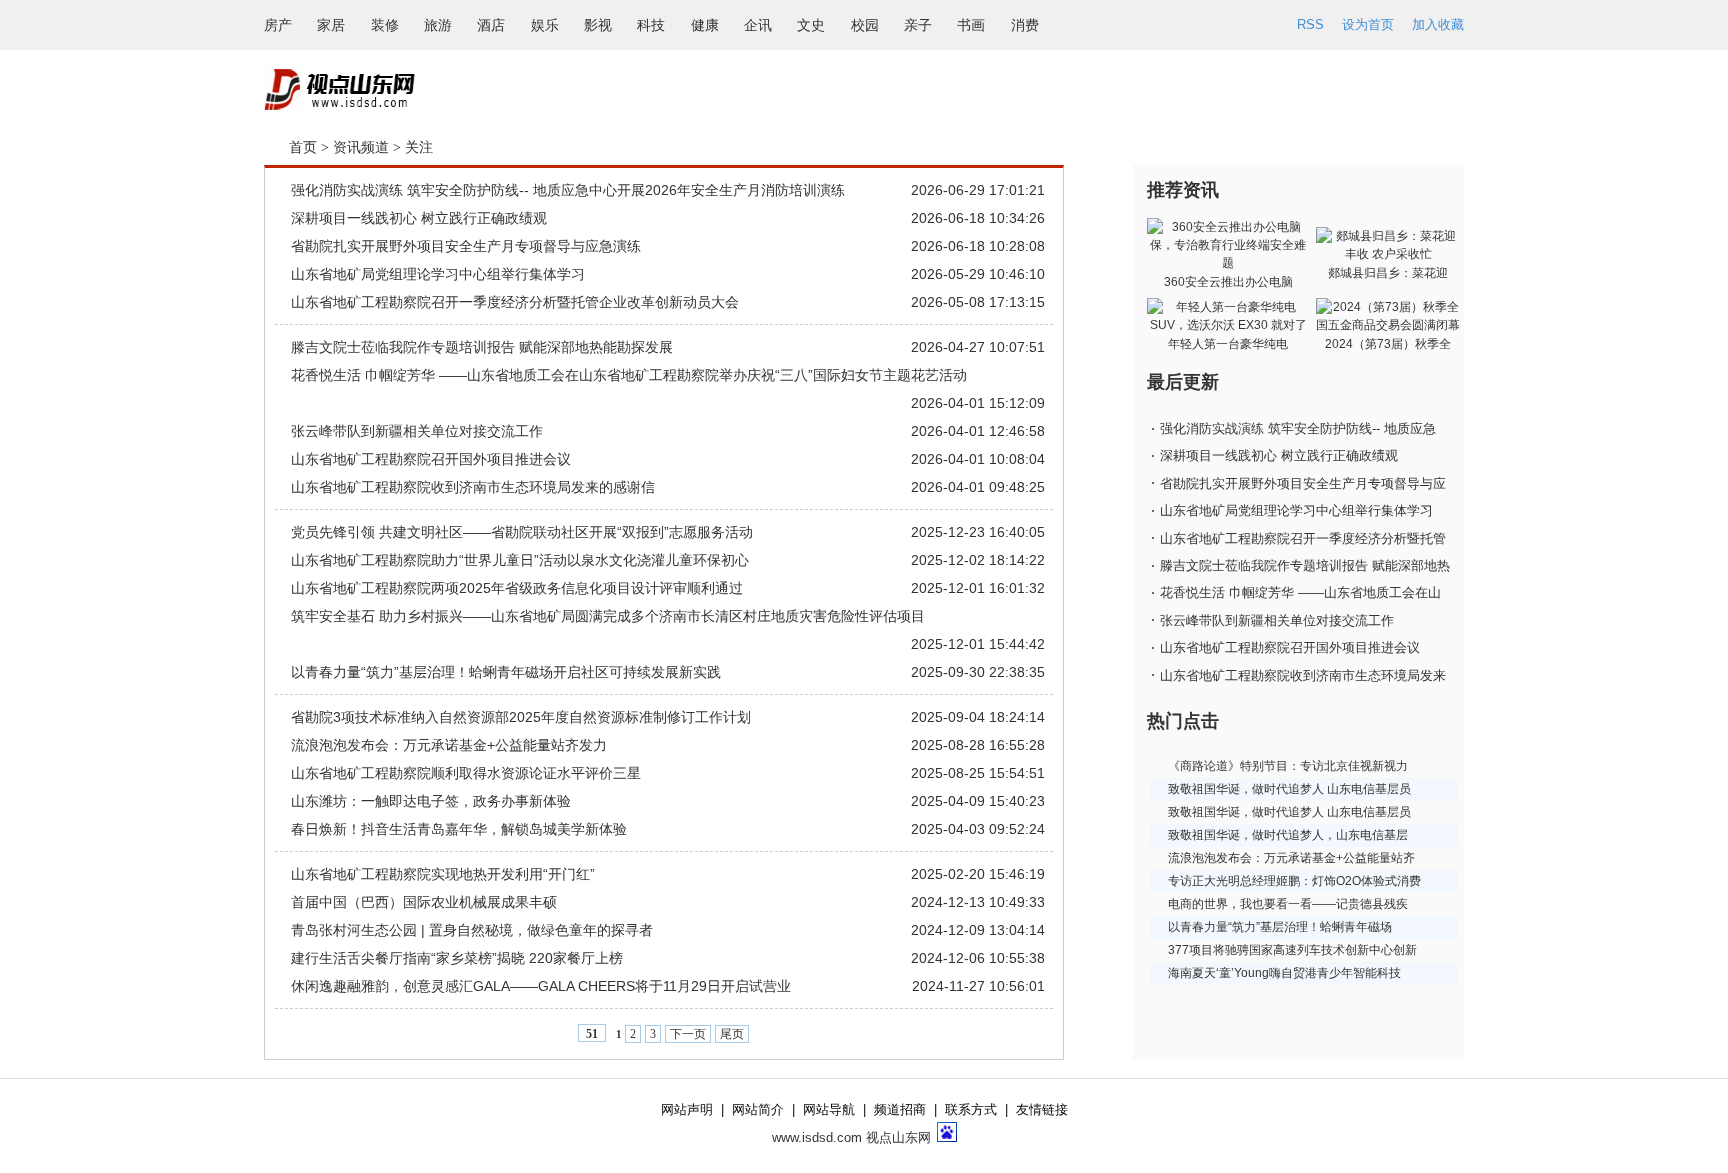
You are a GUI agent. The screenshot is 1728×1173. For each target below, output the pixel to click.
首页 (303, 147)
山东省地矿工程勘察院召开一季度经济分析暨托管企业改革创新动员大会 (515, 302)
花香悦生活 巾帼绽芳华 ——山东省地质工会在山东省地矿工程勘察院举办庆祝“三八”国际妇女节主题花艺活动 (629, 375)
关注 (419, 147)
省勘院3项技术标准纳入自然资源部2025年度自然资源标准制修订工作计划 (521, 717)
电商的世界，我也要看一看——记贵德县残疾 (1288, 904)
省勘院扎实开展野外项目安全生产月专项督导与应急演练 (466, 246)
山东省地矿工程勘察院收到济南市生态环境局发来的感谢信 (473, 487)
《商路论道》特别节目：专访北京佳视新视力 (1288, 766)
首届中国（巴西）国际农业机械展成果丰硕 (424, 902)
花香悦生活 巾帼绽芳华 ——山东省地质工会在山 (1300, 592)
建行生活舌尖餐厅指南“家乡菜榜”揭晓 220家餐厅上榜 (457, 958)
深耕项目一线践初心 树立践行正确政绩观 (419, 218)
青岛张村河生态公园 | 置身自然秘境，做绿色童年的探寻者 (472, 930)
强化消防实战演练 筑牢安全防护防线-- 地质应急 (1298, 428)
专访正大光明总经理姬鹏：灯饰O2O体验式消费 (1294, 881)
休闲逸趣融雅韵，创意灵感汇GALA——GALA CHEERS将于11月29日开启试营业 (541, 986)
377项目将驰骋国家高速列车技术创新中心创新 (1292, 950)
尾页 (732, 1034)
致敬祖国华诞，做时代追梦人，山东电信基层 (1288, 835)
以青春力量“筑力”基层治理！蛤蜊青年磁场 (1280, 927)
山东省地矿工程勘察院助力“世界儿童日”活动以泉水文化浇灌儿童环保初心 (520, 560)
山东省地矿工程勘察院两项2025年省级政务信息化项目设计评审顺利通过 (517, 588)
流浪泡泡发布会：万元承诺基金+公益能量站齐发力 (449, 745)
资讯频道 (361, 147)
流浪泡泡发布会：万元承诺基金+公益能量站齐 (1291, 858)
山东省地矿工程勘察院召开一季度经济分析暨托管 (1303, 538)
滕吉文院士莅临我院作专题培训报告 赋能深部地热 (1305, 565)
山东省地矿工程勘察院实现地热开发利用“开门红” (443, 874)
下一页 (688, 1034)
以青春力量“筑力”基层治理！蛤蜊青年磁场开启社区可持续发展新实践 (506, 672)
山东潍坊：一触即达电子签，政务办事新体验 (431, 801)
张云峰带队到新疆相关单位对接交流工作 (417, 431)
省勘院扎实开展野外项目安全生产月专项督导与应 (1303, 483)
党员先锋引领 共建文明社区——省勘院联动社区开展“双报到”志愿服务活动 (522, 532)
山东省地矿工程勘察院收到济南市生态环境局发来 (1303, 675)
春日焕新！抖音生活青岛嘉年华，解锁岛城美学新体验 (459, 829)
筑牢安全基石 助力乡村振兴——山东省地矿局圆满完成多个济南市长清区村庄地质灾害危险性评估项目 (608, 616)
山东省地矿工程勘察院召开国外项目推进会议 (431, 459)
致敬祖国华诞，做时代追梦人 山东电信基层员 (1289, 789)
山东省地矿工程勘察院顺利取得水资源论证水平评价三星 (466, 773)
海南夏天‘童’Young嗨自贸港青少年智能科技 (1284, 973)
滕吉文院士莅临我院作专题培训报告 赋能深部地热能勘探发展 (482, 347)
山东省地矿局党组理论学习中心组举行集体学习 (438, 274)
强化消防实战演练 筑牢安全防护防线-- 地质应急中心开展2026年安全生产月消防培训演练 (568, 190)
